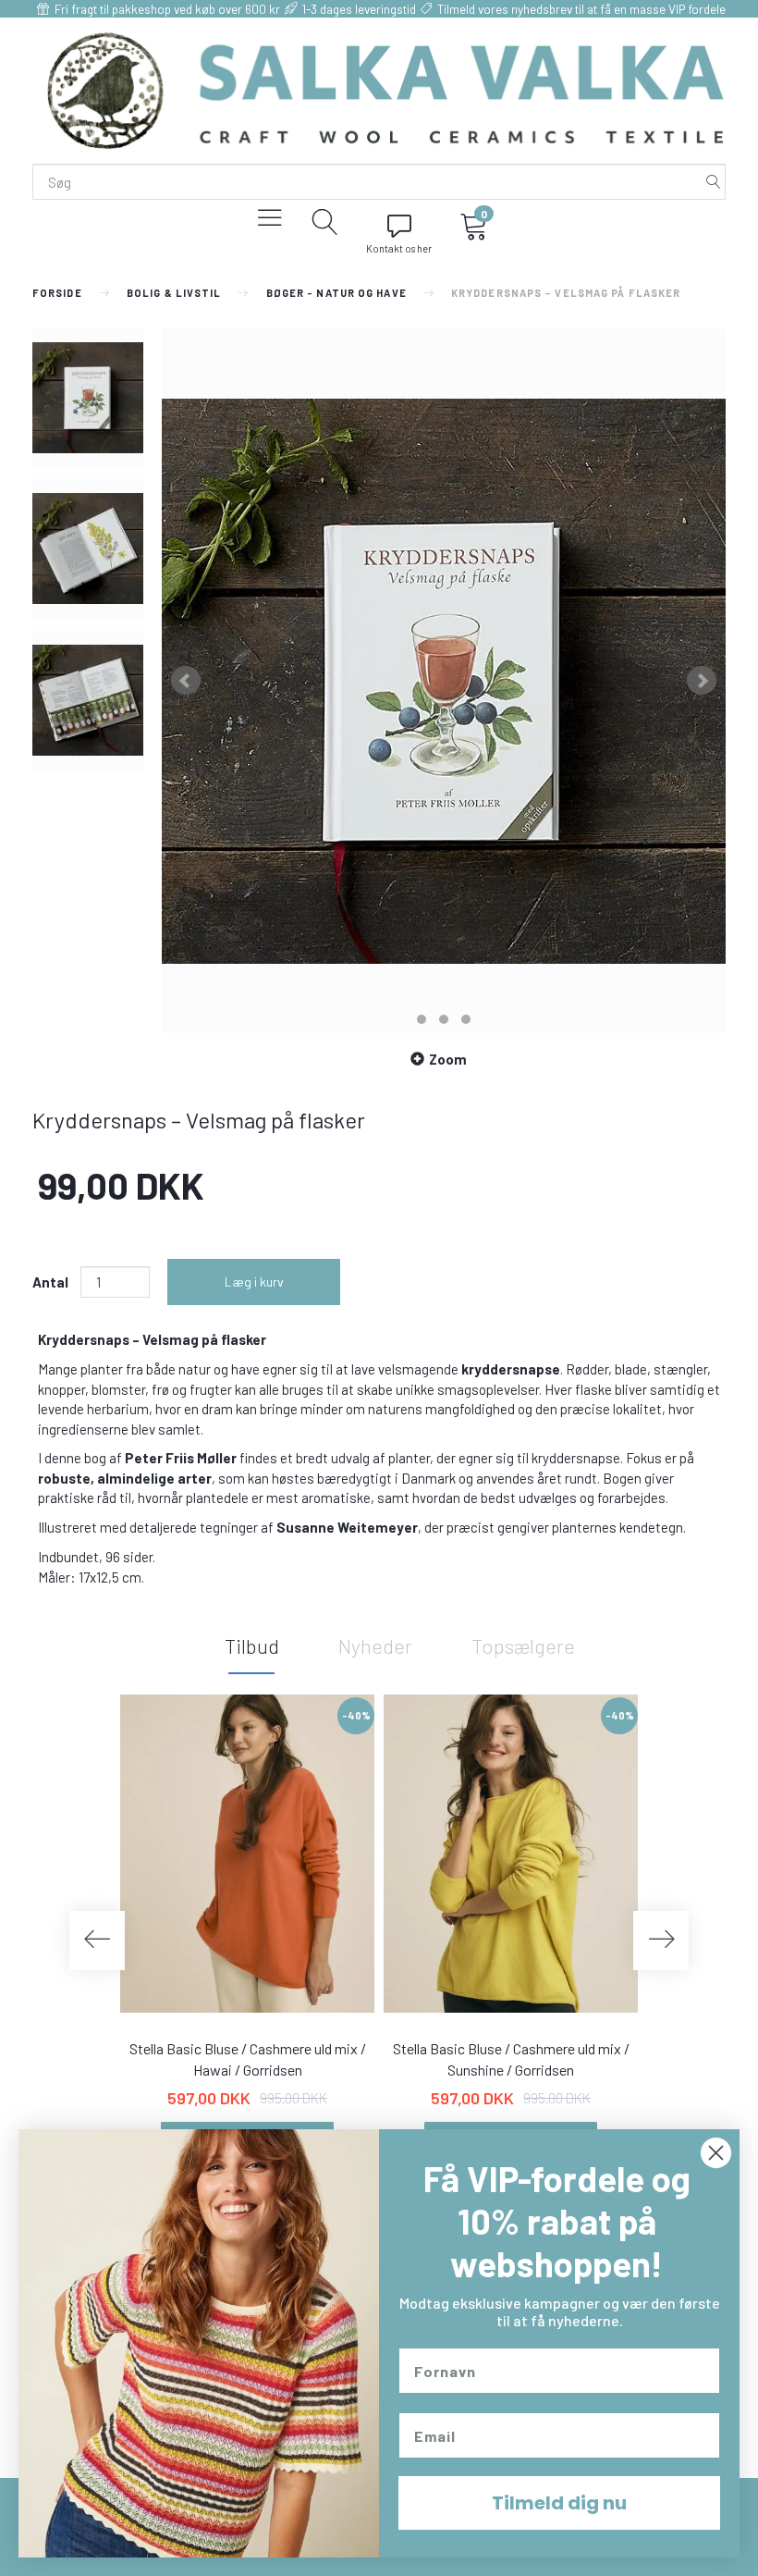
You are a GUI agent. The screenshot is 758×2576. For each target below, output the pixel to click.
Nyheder (375, 1645)
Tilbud (252, 1645)
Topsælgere (523, 1645)
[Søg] (714, 182)
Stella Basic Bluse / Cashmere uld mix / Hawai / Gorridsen (248, 2059)
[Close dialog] (716, 2153)
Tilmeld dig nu (559, 2503)
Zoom (448, 1059)
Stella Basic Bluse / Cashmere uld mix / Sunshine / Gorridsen (511, 2059)
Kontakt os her (399, 248)
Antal (52, 1282)
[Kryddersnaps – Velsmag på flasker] (444, 681)
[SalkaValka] (386, 89)
